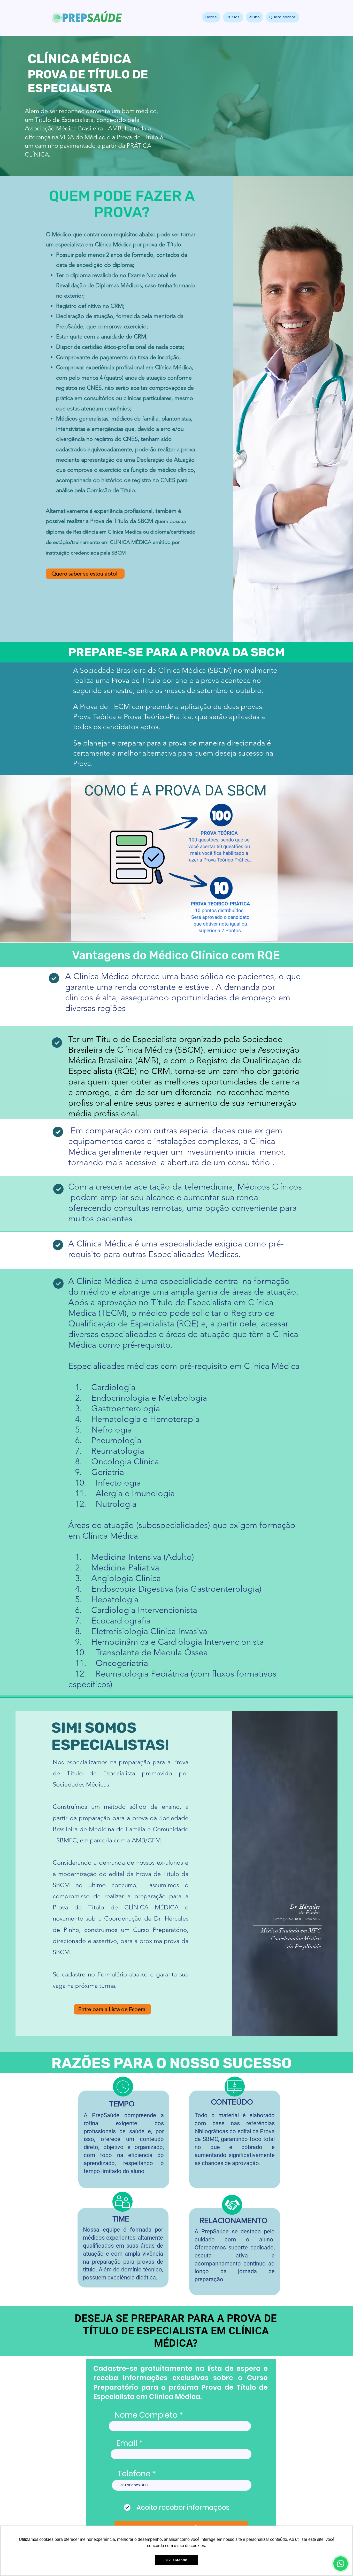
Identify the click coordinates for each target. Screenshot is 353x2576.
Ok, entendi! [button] (177, 2560)
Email (127, 2443)
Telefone (134, 2474)
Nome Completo (146, 2415)
